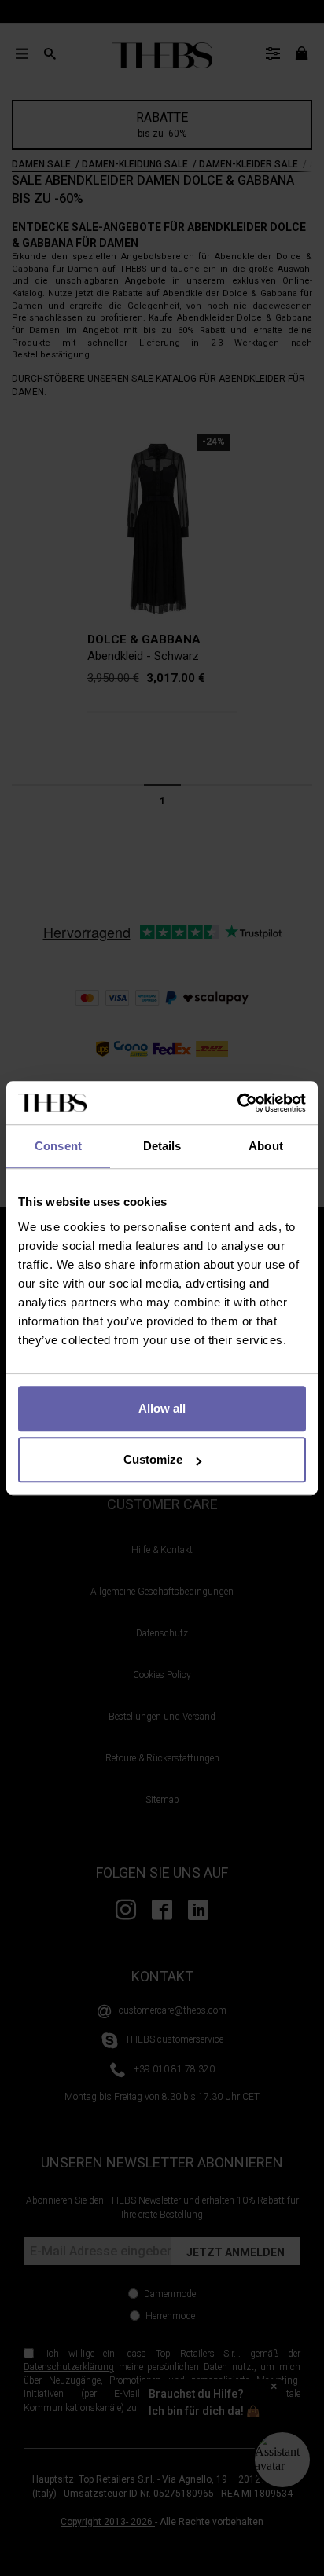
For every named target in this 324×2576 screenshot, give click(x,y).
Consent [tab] (58, 1146)
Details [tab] (162, 1146)
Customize (153, 1459)
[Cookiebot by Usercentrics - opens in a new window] (237, 1103)
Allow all (162, 1408)
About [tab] (266, 1146)
